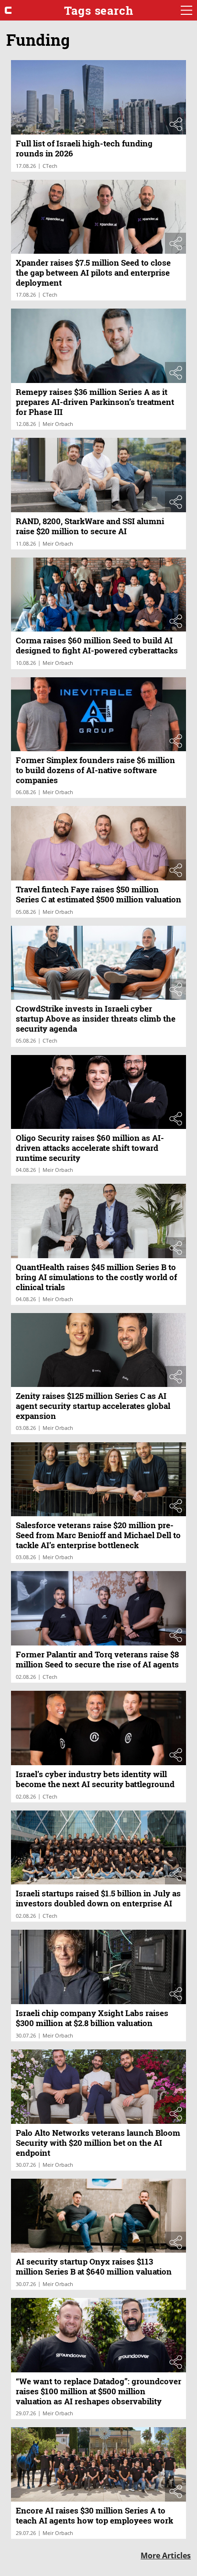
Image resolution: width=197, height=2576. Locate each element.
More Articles (166, 2555)
